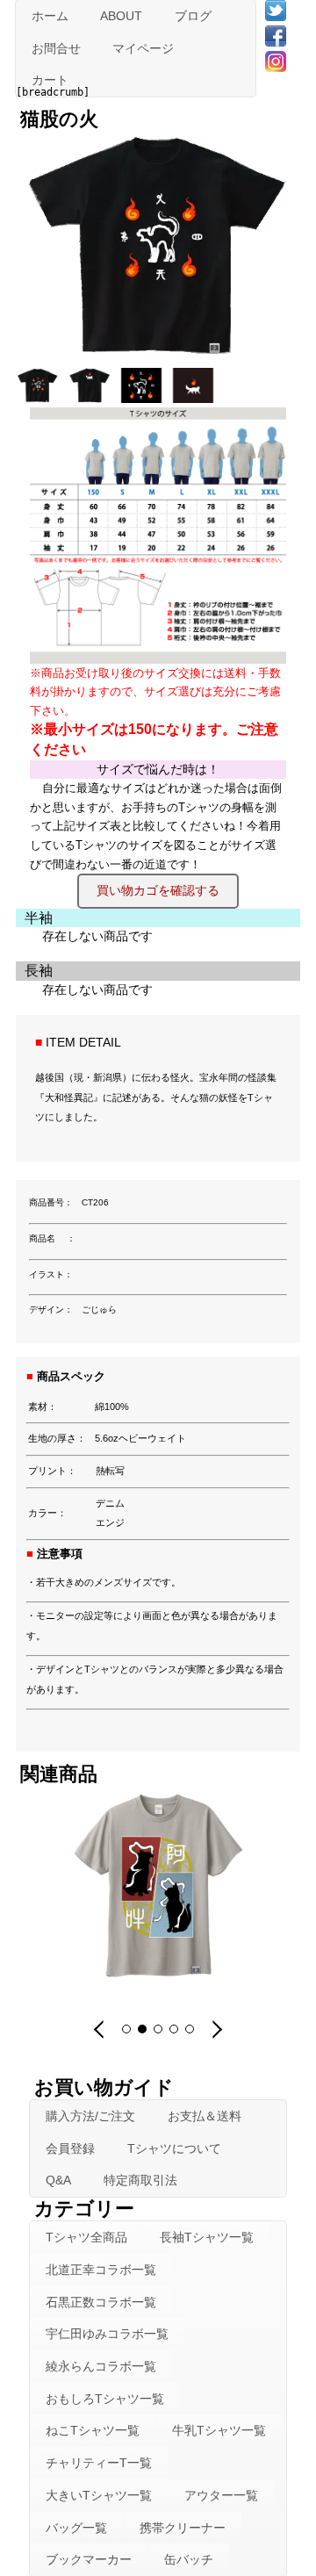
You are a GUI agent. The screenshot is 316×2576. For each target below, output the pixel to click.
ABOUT (121, 16)
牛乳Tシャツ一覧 (219, 2430)
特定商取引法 (140, 2180)
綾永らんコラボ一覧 (101, 2366)
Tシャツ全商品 (86, 2237)
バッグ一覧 (76, 2528)
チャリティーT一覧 (99, 2463)
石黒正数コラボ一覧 (101, 2302)
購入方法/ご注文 (90, 2116)
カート (50, 80)
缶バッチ (189, 2559)
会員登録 (70, 2148)
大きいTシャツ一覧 (99, 2495)
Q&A (58, 2180)
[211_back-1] (195, 397)
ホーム (50, 16)
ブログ (193, 16)
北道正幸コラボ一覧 (101, 2270)
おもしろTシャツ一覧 (105, 2399)
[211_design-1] (144, 397)
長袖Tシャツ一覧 (207, 2237)
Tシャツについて (174, 2148)
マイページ (143, 48)
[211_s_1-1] (40, 397)
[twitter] (276, 10)
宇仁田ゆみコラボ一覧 (107, 2334)
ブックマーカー (89, 2559)
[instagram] (276, 61)
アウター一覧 (221, 2495)
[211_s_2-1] (92, 397)
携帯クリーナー (183, 2528)
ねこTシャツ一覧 (93, 2430)
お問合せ (56, 48)
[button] (100, 2029)
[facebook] (276, 35)
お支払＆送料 (205, 2116)
